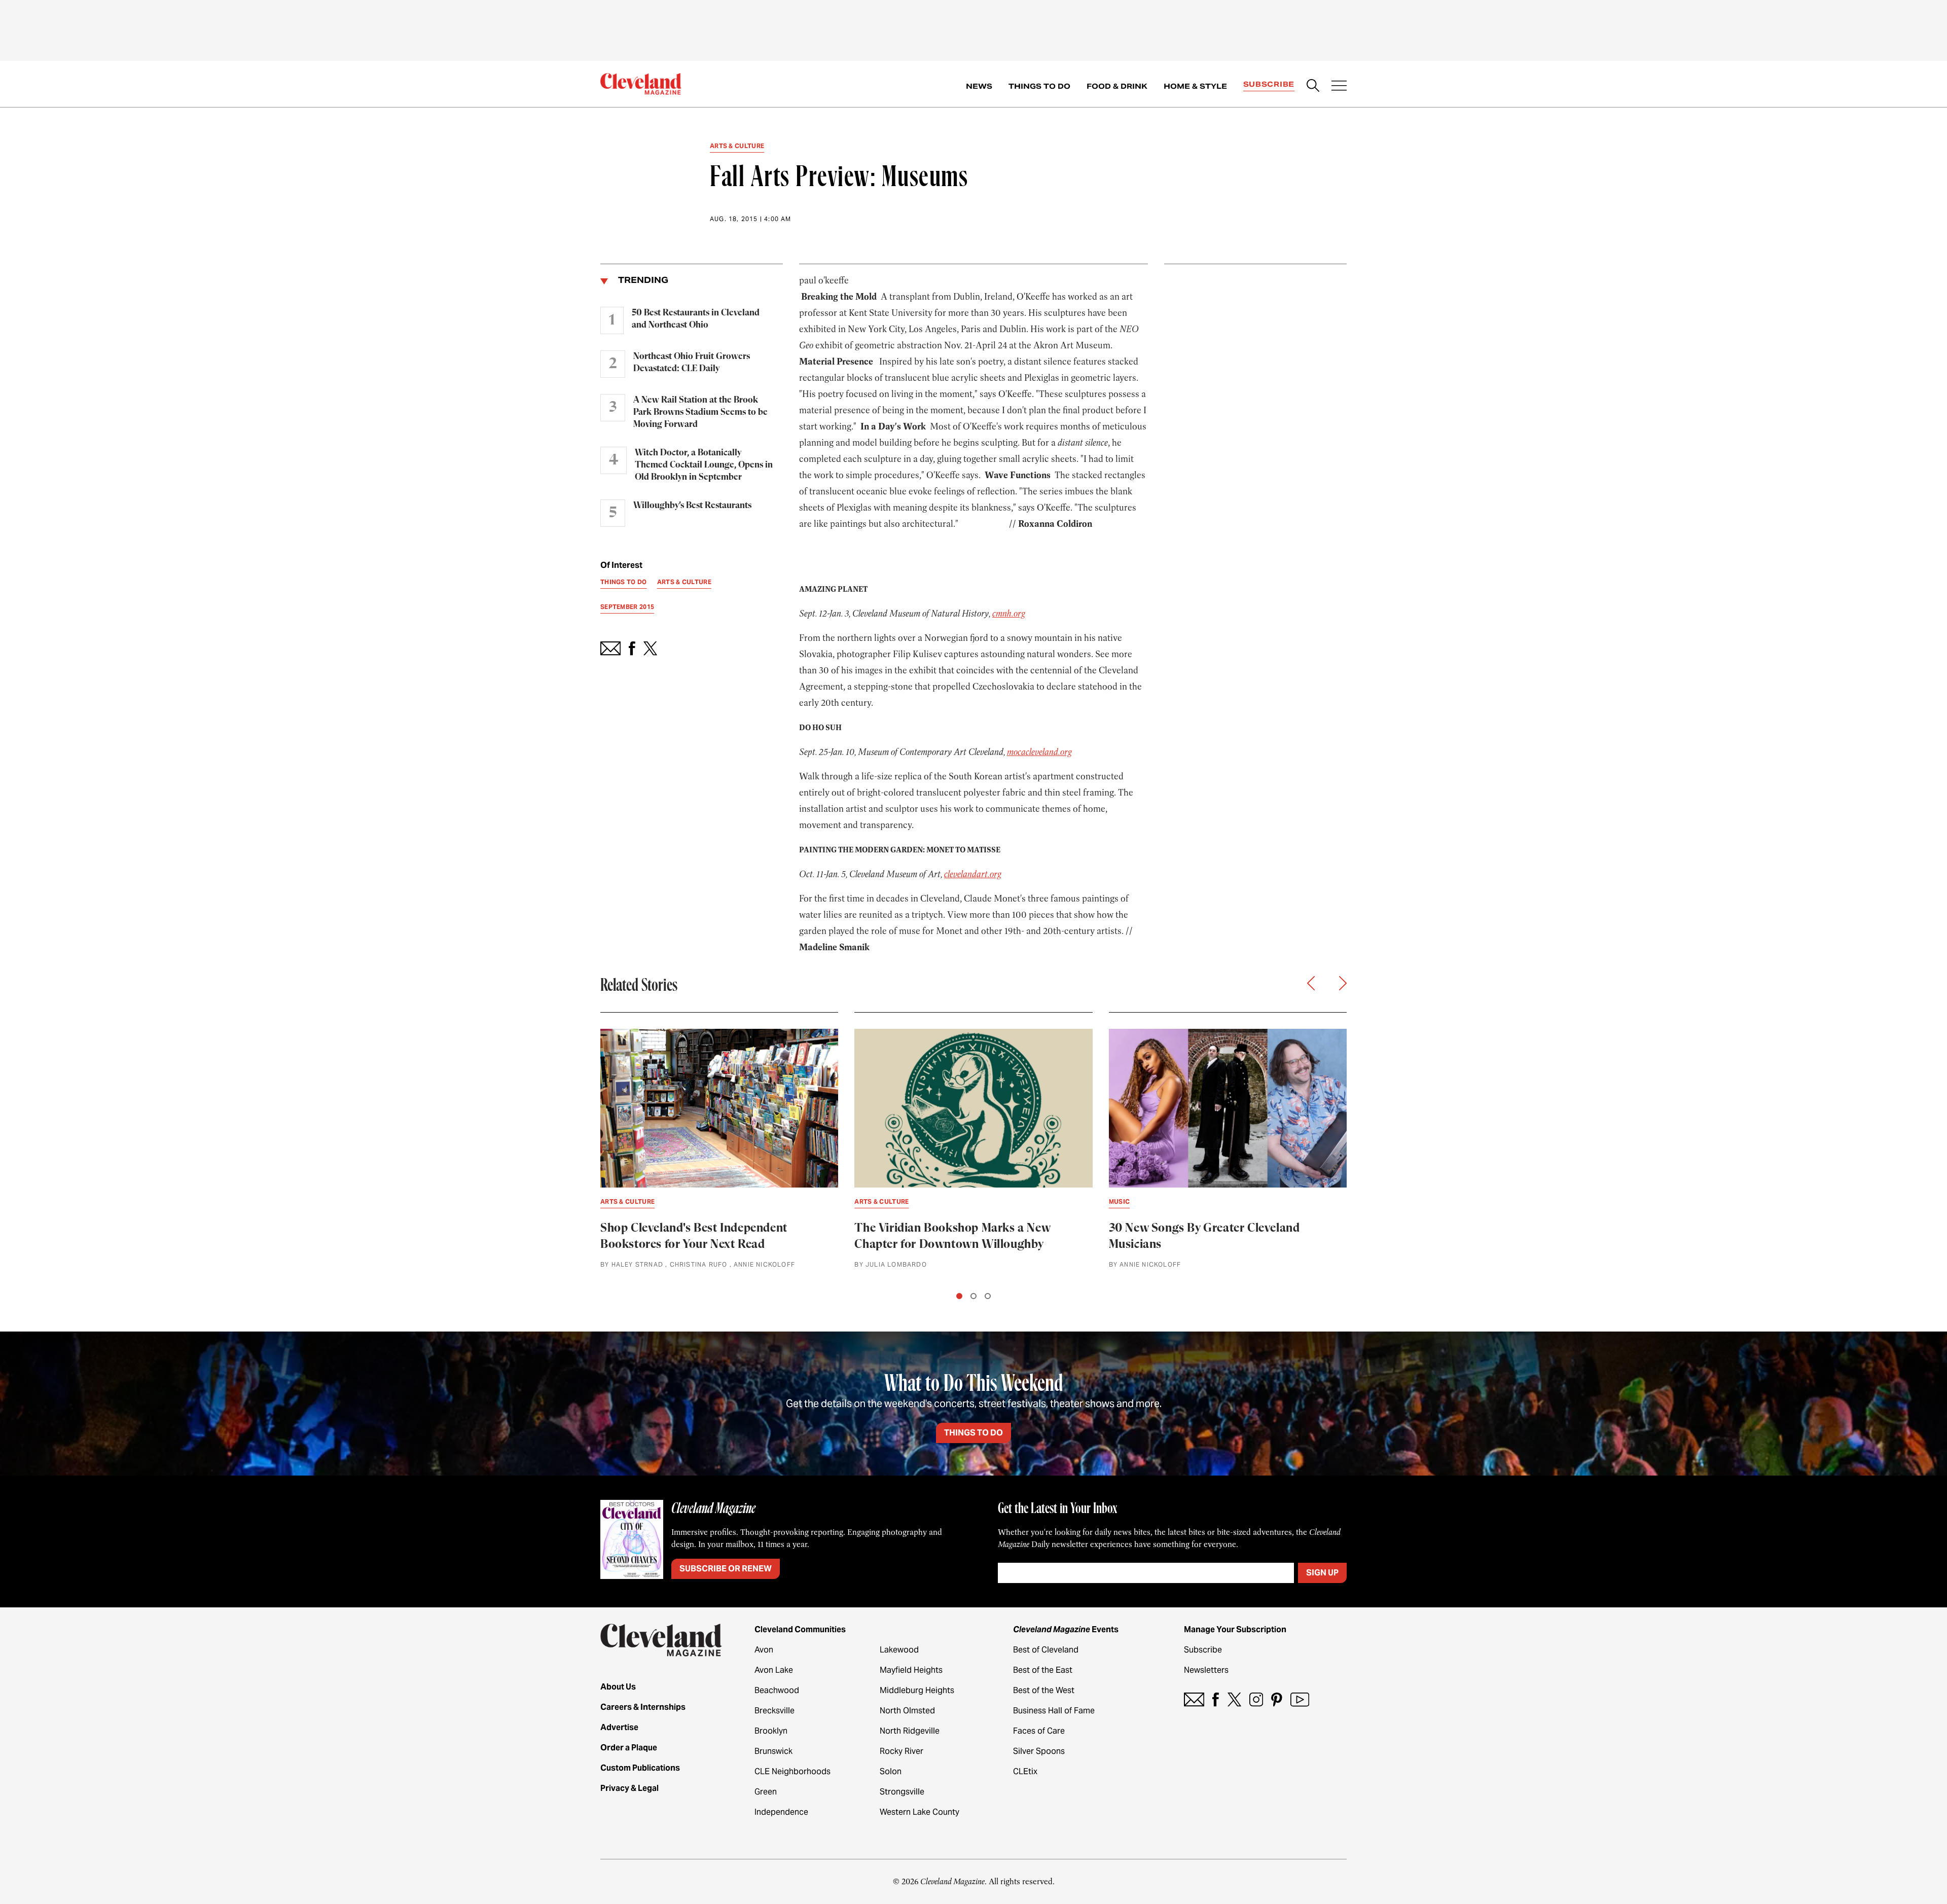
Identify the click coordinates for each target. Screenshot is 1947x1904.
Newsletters (1206, 1670)
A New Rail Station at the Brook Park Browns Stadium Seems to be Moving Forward (700, 412)
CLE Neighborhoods (792, 1771)
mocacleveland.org (1039, 752)
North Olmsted (907, 1711)
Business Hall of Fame (1054, 1711)
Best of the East (1043, 1670)
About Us (618, 1687)
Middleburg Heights (917, 1690)
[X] (1234, 1699)
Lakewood (899, 1650)
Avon (764, 1650)
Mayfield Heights (911, 1670)
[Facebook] (1216, 1699)
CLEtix (1025, 1771)
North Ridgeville (910, 1731)
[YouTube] (1300, 1699)
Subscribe (1269, 84)
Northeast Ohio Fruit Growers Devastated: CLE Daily (692, 363)
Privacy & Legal (629, 1788)
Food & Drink (1117, 86)
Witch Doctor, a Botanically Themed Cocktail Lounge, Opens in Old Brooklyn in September (704, 465)
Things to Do (1039, 86)
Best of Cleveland (1046, 1650)
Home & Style (1195, 86)
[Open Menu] (1339, 87)
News (979, 86)
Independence (781, 1812)
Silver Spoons (1039, 1751)
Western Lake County (920, 1812)
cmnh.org (1009, 614)
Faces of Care (1039, 1731)
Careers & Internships (643, 1707)
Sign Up (1322, 1573)
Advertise (619, 1727)
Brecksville (774, 1711)
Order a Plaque (629, 1748)
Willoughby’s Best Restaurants (692, 506)
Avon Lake (774, 1670)
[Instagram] (1256, 1699)
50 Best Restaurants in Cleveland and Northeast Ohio (696, 319)
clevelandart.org (973, 874)
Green (766, 1792)
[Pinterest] (1277, 1699)
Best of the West (1044, 1690)
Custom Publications (640, 1768)
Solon (891, 1771)
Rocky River (902, 1751)
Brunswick (773, 1751)
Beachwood (777, 1690)
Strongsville (902, 1792)
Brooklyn (771, 1731)
